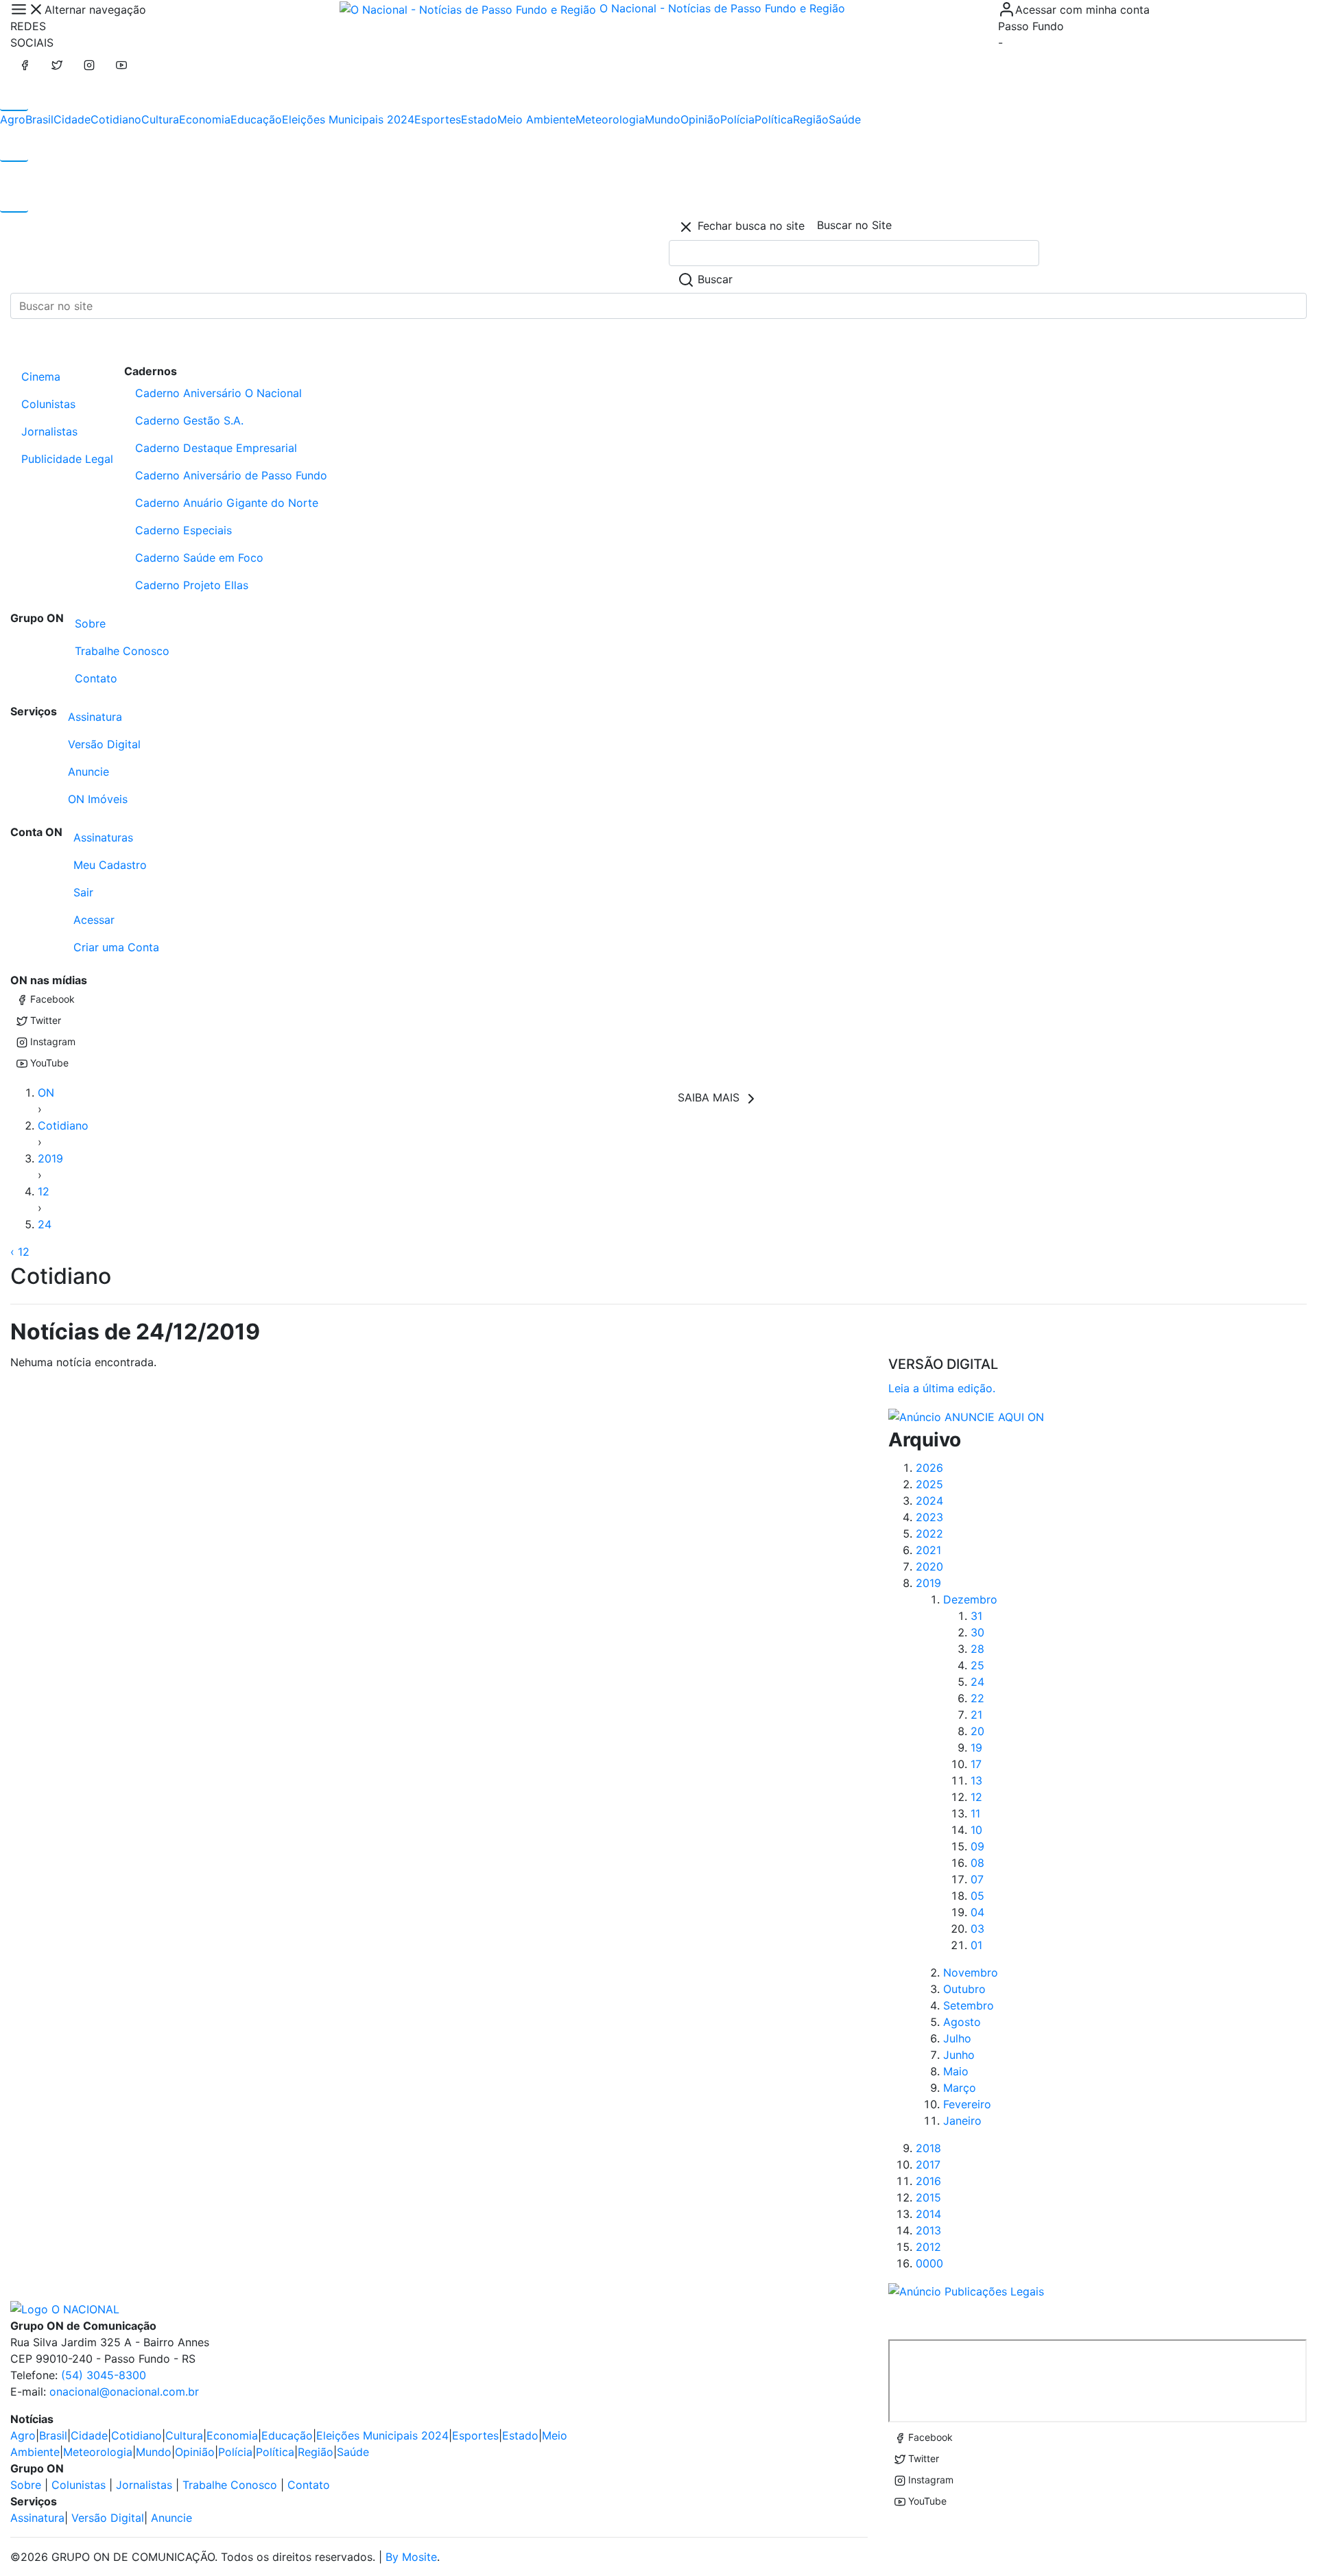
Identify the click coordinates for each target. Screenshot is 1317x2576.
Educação (256, 119)
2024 (929, 1501)
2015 (928, 2197)
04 (977, 1912)
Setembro (969, 2005)
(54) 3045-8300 (104, 2375)
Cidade (72, 119)
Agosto (962, 2022)
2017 (928, 2164)
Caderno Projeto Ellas (192, 585)
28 (977, 1649)
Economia (205, 119)
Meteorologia (610, 119)
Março (960, 2088)
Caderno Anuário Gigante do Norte (227, 503)
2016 (928, 2181)
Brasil (39, 119)
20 (977, 1731)
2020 (929, 1566)
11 (975, 1813)
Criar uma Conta (116, 947)
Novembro (971, 1972)
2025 (929, 1484)
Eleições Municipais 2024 (348, 119)
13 (976, 1780)
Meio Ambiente (536, 119)
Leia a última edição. (942, 1388)
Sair (83, 892)
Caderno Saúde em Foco (199, 558)
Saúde (845, 119)
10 (976, 1830)
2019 (50, 1158)
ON (46, 1093)
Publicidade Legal (67, 459)
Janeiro (962, 2121)
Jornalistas (49, 431)
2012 (928, 2247)
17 (976, 1764)
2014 (928, 2214)
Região (811, 119)
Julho (957, 2038)
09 (977, 1846)
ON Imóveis (98, 799)
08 (977, 1863)
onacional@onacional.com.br (124, 2392)
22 (977, 1698)
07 (977, 1879)
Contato (96, 678)
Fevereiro (967, 2104)
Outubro (964, 1989)
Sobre (90, 623)
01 (976, 1945)
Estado (479, 119)
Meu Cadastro (110, 865)
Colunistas (48, 404)
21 (976, 1715)
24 (45, 1224)
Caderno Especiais (183, 530)
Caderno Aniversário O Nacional (218, 393)
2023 (929, 1517)
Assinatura (95, 717)
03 (977, 1929)
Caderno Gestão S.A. (189, 420)
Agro (13, 119)
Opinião (700, 119)
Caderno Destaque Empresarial (216, 448)
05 (977, 1896)
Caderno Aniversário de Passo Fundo (231, 475)
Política (774, 119)
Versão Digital (104, 744)
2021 (928, 1550)
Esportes (438, 119)
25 (977, 1665)
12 (44, 1191)
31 (976, 1616)
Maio (956, 2071)
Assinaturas (103, 837)
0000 (929, 2263)
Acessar (94, 920)
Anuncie (88, 772)
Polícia (737, 119)
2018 (928, 2148)
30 (977, 1632)
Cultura (160, 119)
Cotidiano (116, 119)
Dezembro (970, 1599)
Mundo (663, 119)
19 (976, 1748)
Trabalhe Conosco (122, 651)
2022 (929, 1534)
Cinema (41, 377)
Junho (959, 2055)
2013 (928, 2230)
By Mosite (411, 2557)
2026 (929, 1468)
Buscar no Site (854, 225)
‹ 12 (20, 1252)
